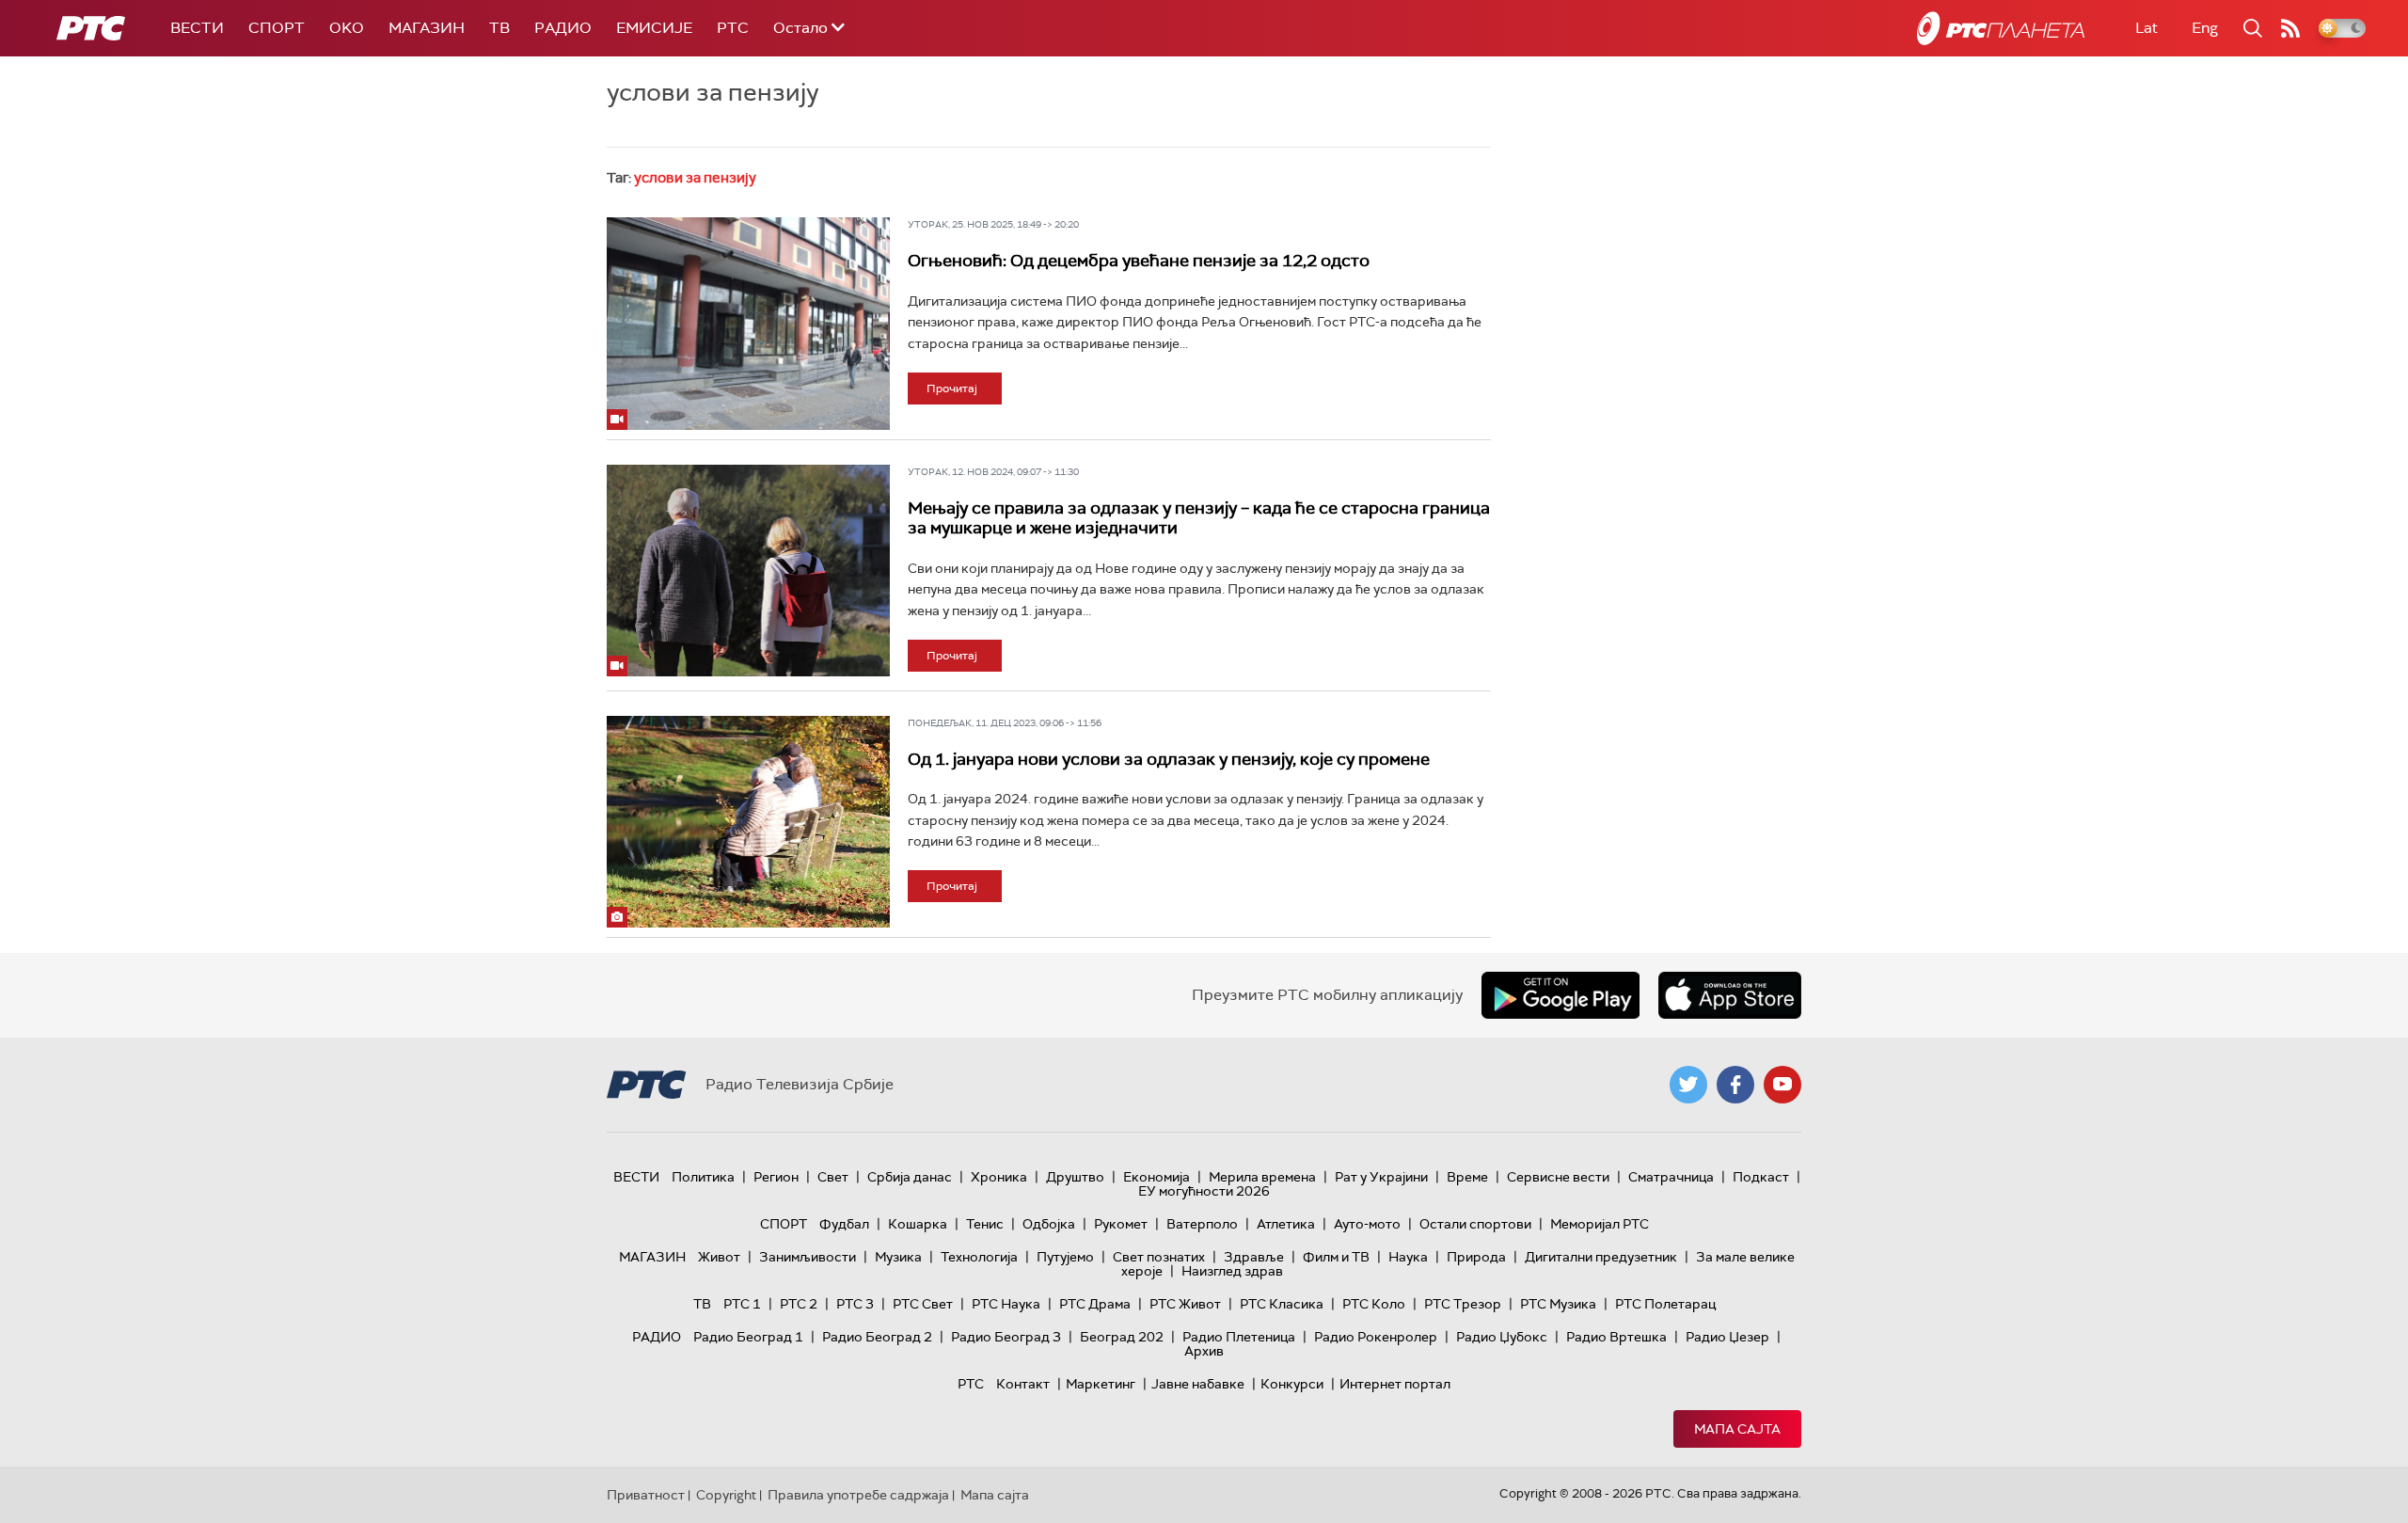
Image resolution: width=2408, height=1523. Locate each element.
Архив (1204, 1351)
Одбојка (1049, 1224)
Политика (703, 1177)
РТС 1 (742, 1304)
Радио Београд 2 (877, 1337)
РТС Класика (1282, 1304)
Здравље (1254, 1257)
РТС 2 (799, 1304)
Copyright (726, 1495)
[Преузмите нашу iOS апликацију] (1730, 995)
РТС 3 (855, 1304)
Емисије (654, 28)
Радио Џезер (1727, 1337)
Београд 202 (1122, 1337)
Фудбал (844, 1224)
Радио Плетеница (1239, 1337)
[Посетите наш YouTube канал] (1782, 1085)
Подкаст (1761, 1177)
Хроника (999, 1177)
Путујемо (1065, 1257)
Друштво (1075, 1177)
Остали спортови (1475, 1224)
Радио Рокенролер (1376, 1337)
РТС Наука (1006, 1304)
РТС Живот (1185, 1304)
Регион (776, 1177)
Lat (2147, 28)
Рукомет (1121, 1224)
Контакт (1023, 1384)
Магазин (427, 28)
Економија (1156, 1177)
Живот (719, 1257)
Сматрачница (1671, 1177)
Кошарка (918, 1224)
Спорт (277, 28)
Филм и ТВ (1336, 1257)
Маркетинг (1101, 1384)
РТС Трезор (1463, 1304)
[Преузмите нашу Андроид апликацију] (1560, 995)
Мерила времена (1262, 1177)
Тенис (985, 1224)
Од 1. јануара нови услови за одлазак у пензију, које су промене (1169, 759)
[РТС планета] (2001, 28)
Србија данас (910, 1177)
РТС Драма (1095, 1304)
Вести (197, 28)
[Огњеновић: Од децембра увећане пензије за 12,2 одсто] (748, 324)
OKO (347, 28)
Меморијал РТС (1600, 1224)
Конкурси (1292, 1384)
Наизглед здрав (1232, 1271)
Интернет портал (1395, 1384)
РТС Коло (1374, 1304)
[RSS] (2290, 28)
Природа (1476, 1257)
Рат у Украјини (1381, 1177)
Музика (898, 1257)
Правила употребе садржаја (858, 1495)
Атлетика (1286, 1224)
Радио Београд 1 (748, 1337)
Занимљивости (808, 1257)
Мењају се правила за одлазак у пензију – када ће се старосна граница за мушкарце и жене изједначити (1199, 518)
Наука (1408, 1257)
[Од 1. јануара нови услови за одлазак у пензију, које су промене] (748, 822)
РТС (733, 28)
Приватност (646, 1495)
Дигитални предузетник (1601, 1257)
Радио (563, 28)
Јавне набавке (1198, 1384)
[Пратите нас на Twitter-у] (1688, 1085)
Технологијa (979, 1257)
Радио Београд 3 (1006, 1337)
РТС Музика (1558, 1304)
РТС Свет (923, 1304)
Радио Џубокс (1502, 1337)
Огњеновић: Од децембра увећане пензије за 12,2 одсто (1139, 261)
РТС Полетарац (1665, 1304)
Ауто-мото (1367, 1224)
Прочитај (952, 389)
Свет (833, 1177)
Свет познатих (1159, 1257)
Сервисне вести (1558, 1177)
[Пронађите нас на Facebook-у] (1735, 1085)
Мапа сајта (1737, 1429)
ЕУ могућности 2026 (1204, 1191)
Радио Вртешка (1616, 1337)
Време (1467, 1177)
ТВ (499, 28)
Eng (2205, 28)
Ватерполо (1202, 1224)
